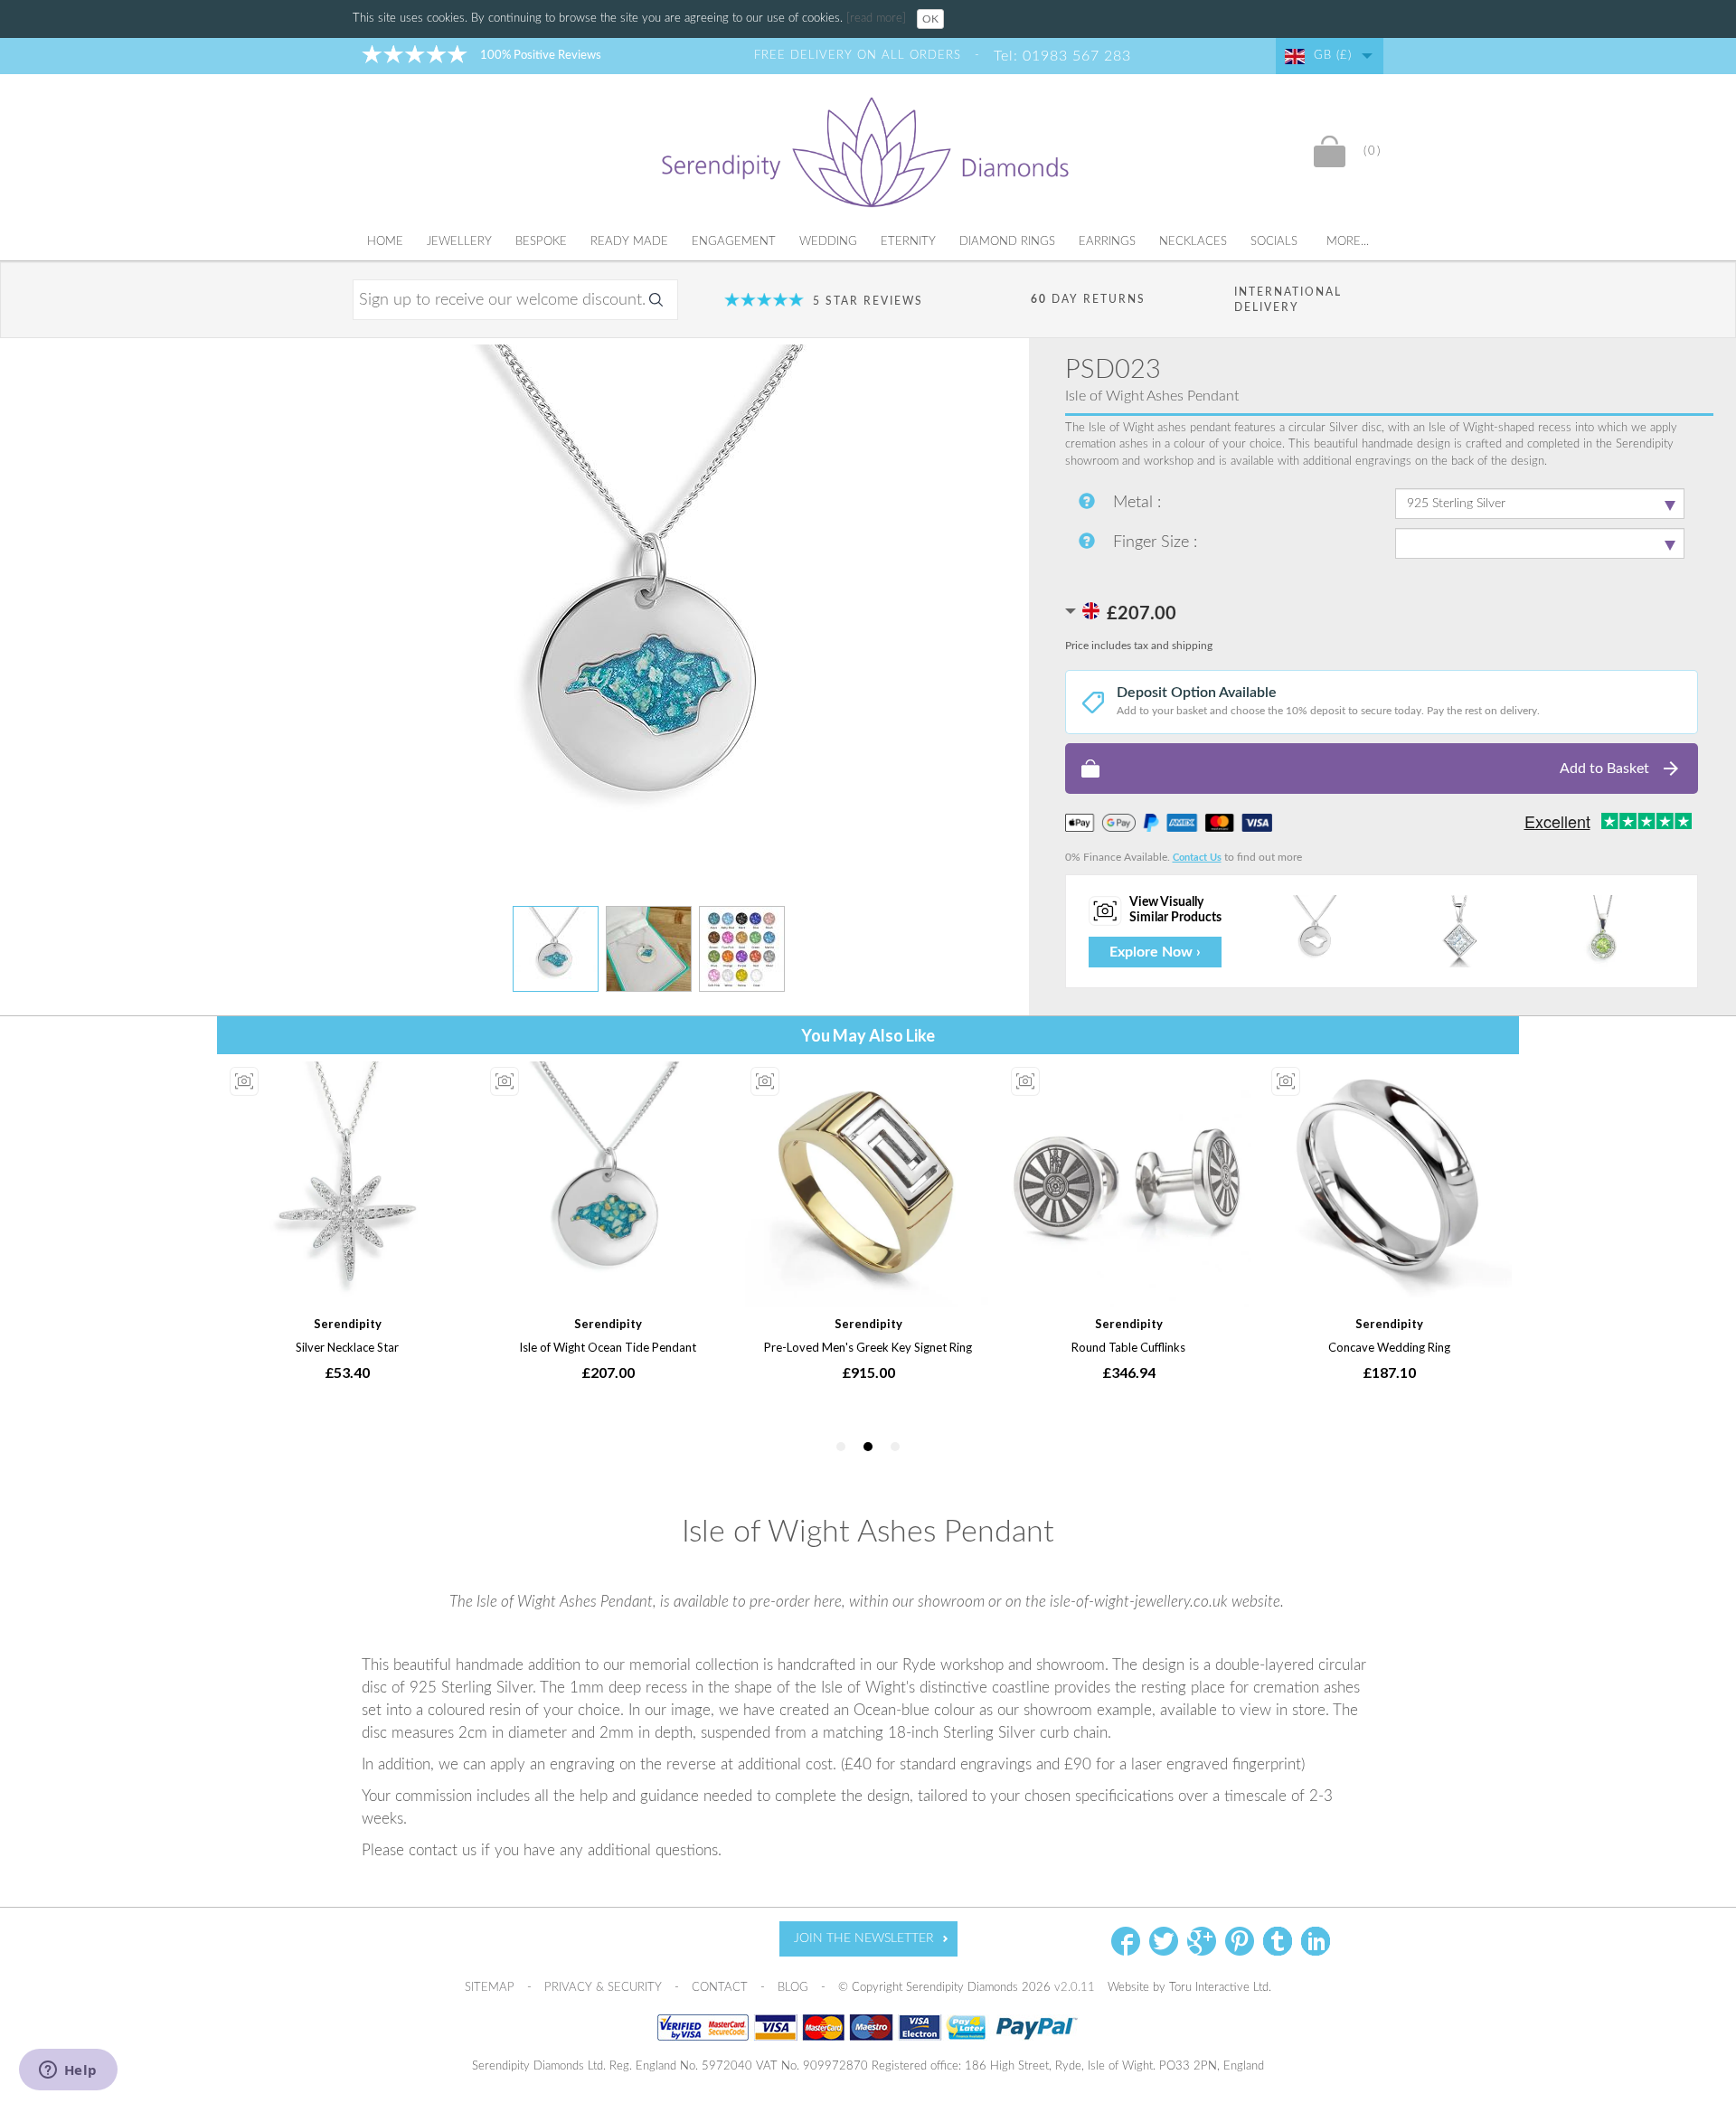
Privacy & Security (605, 1988)
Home (385, 242)
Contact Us (1197, 858)
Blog (795, 1988)
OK (930, 19)
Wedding (828, 242)
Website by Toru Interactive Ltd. (1189, 1988)
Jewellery (459, 242)
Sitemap (491, 1988)
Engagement (734, 242)
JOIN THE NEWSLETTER (864, 1938)
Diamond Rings (1007, 242)
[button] (1382, 769)
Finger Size (1153, 542)
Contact (722, 1988)
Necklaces (1193, 242)
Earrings (1107, 242)
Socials (1274, 242)
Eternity (908, 242)
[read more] (878, 19)
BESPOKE (541, 242)
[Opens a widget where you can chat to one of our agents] (68, 2071)
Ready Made (629, 242)
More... (1348, 242)
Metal (1135, 503)
